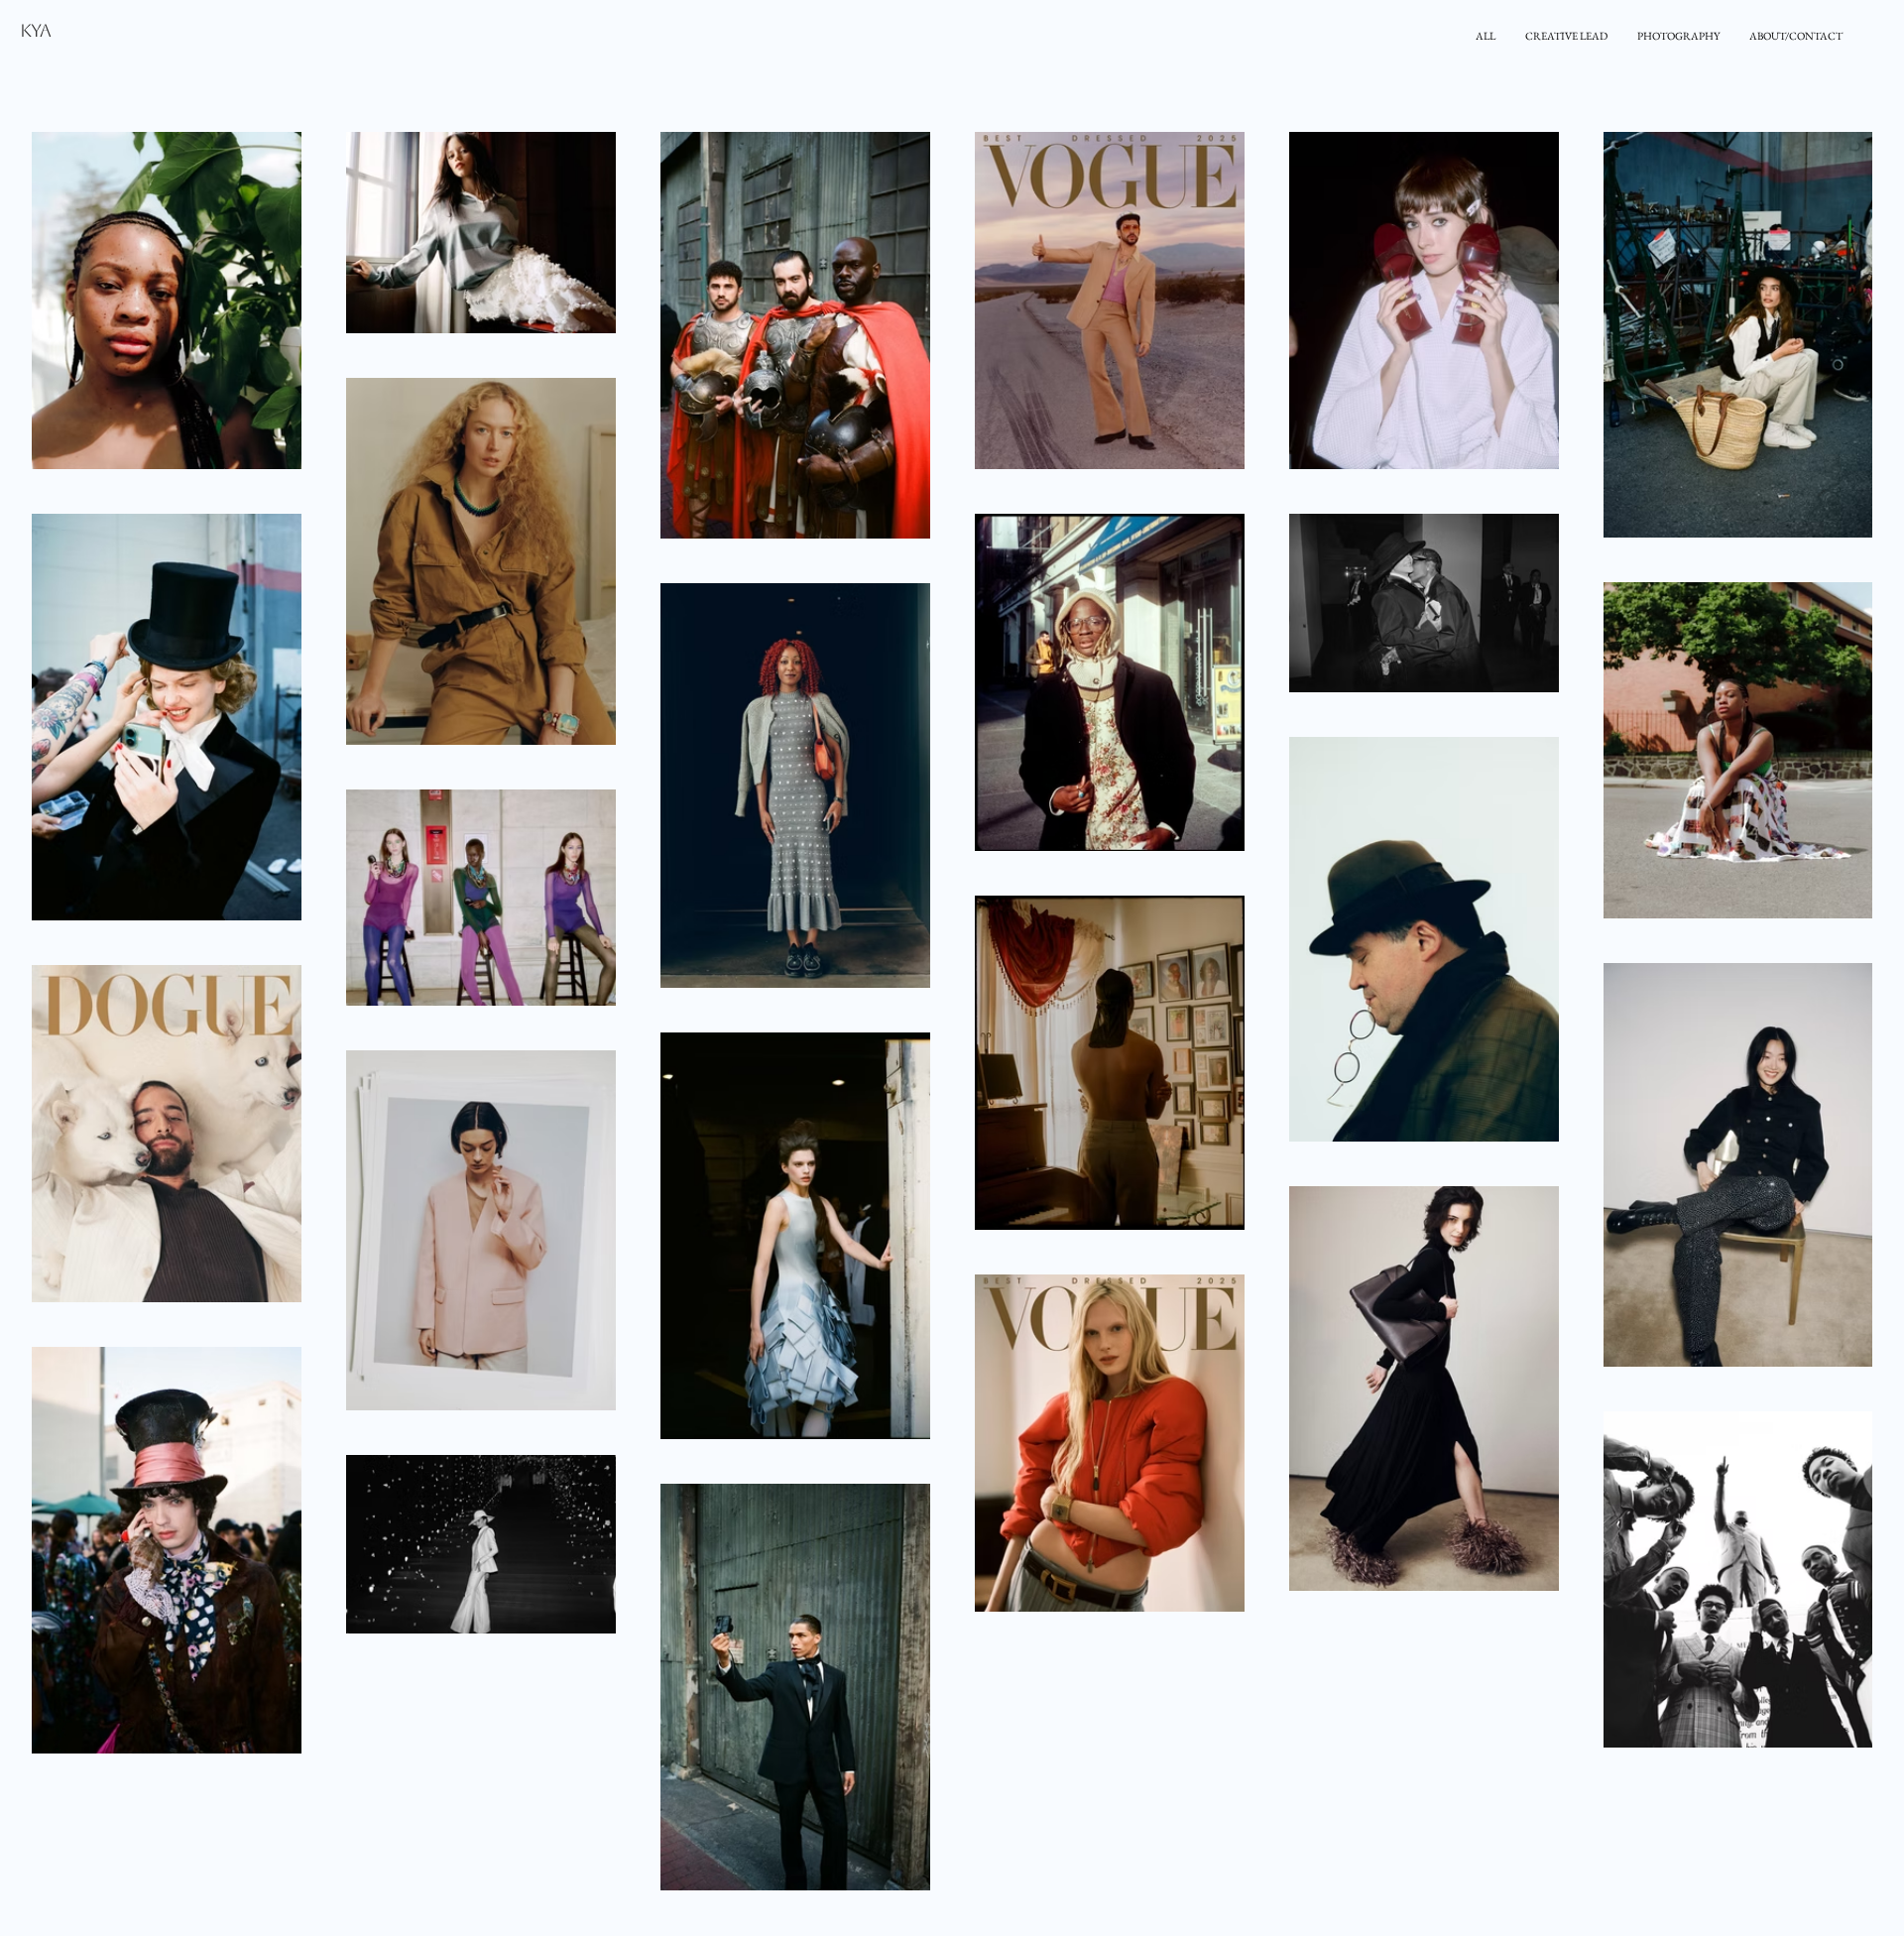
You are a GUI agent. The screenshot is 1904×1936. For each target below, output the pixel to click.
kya (35, 30)
